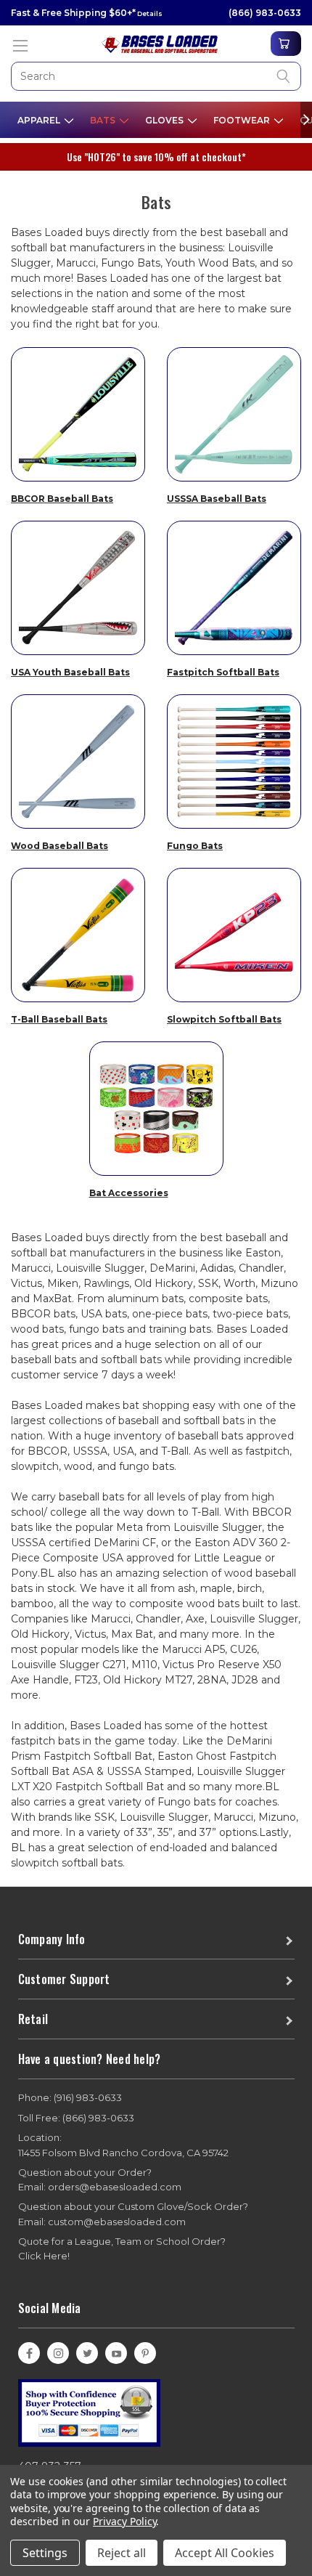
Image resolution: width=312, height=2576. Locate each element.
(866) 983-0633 (265, 13)
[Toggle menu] (20, 45)
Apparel (40, 120)
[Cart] (286, 44)
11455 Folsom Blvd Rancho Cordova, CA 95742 (123, 2145)
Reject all (122, 2553)
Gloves (165, 120)
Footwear (243, 120)
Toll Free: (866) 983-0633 (76, 2118)
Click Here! (44, 2256)
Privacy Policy (124, 2521)
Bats (104, 120)
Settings (45, 2553)
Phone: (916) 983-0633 (70, 2097)
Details (149, 13)
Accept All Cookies (225, 2553)
